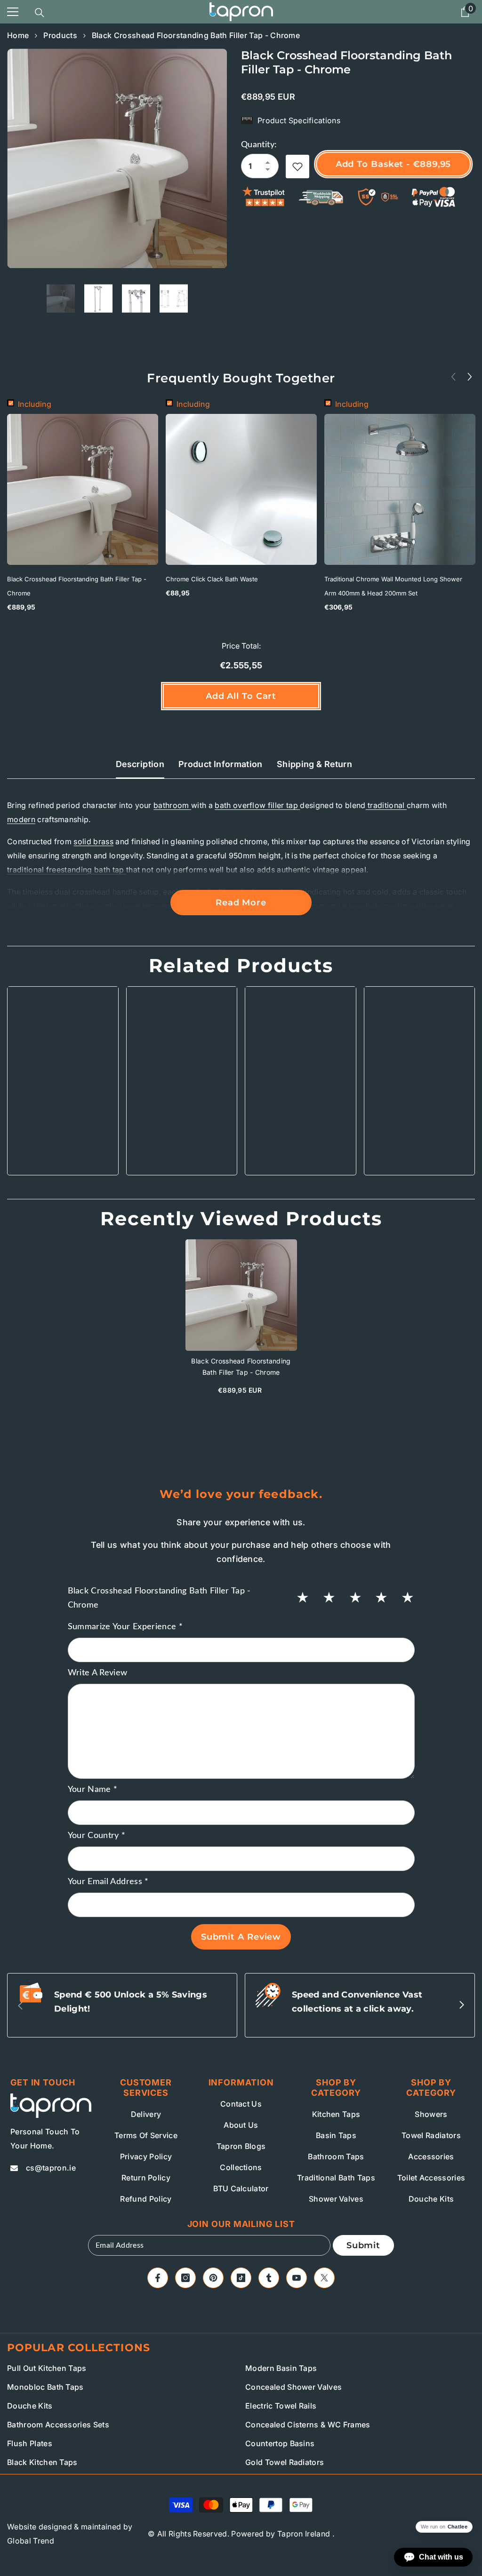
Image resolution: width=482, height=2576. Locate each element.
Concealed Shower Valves (293, 2387)
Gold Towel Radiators (285, 2462)
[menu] (13, 12)
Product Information (221, 764)
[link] (63, 1144)
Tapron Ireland (304, 2534)
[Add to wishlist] (297, 166)
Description (140, 764)
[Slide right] (461, 2005)
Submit (363, 2245)
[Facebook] (158, 2278)
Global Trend (31, 2541)
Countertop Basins (280, 2443)
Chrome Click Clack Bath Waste (212, 579)
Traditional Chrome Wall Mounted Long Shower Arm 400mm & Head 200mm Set (393, 586)
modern (21, 819)
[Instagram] (185, 2278)
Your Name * (93, 1790)
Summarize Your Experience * (125, 1627)
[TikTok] (241, 2278)
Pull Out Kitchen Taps (47, 2368)
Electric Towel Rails (281, 2406)
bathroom (172, 805)
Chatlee (458, 2527)
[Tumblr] (269, 2278)
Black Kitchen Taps (42, 2462)
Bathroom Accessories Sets (58, 2425)
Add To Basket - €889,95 (396, 164)
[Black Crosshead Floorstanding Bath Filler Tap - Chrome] (241, 1295)
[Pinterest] (213, 2278)
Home (18, 35)
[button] (470, 376)
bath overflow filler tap (257, 805)
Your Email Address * (108, 1882)
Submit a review (241, 1937)
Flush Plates (30, 2443)
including (35, 404)
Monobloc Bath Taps (45, 2387)
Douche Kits (30, 2406)
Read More (241, 903)
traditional (386, 805)
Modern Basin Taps (281, 2368)
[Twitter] (324, 2278)
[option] (117, 158)
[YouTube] (297, 2278)
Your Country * (97, 1836)
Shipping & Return (314, 764)
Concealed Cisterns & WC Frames (308, 2425)
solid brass (93, 841)
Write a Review (98, 1673)
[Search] (40, 13)
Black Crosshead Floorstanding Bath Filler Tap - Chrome (77, 586)
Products (60, 35)
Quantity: (259, 145)
